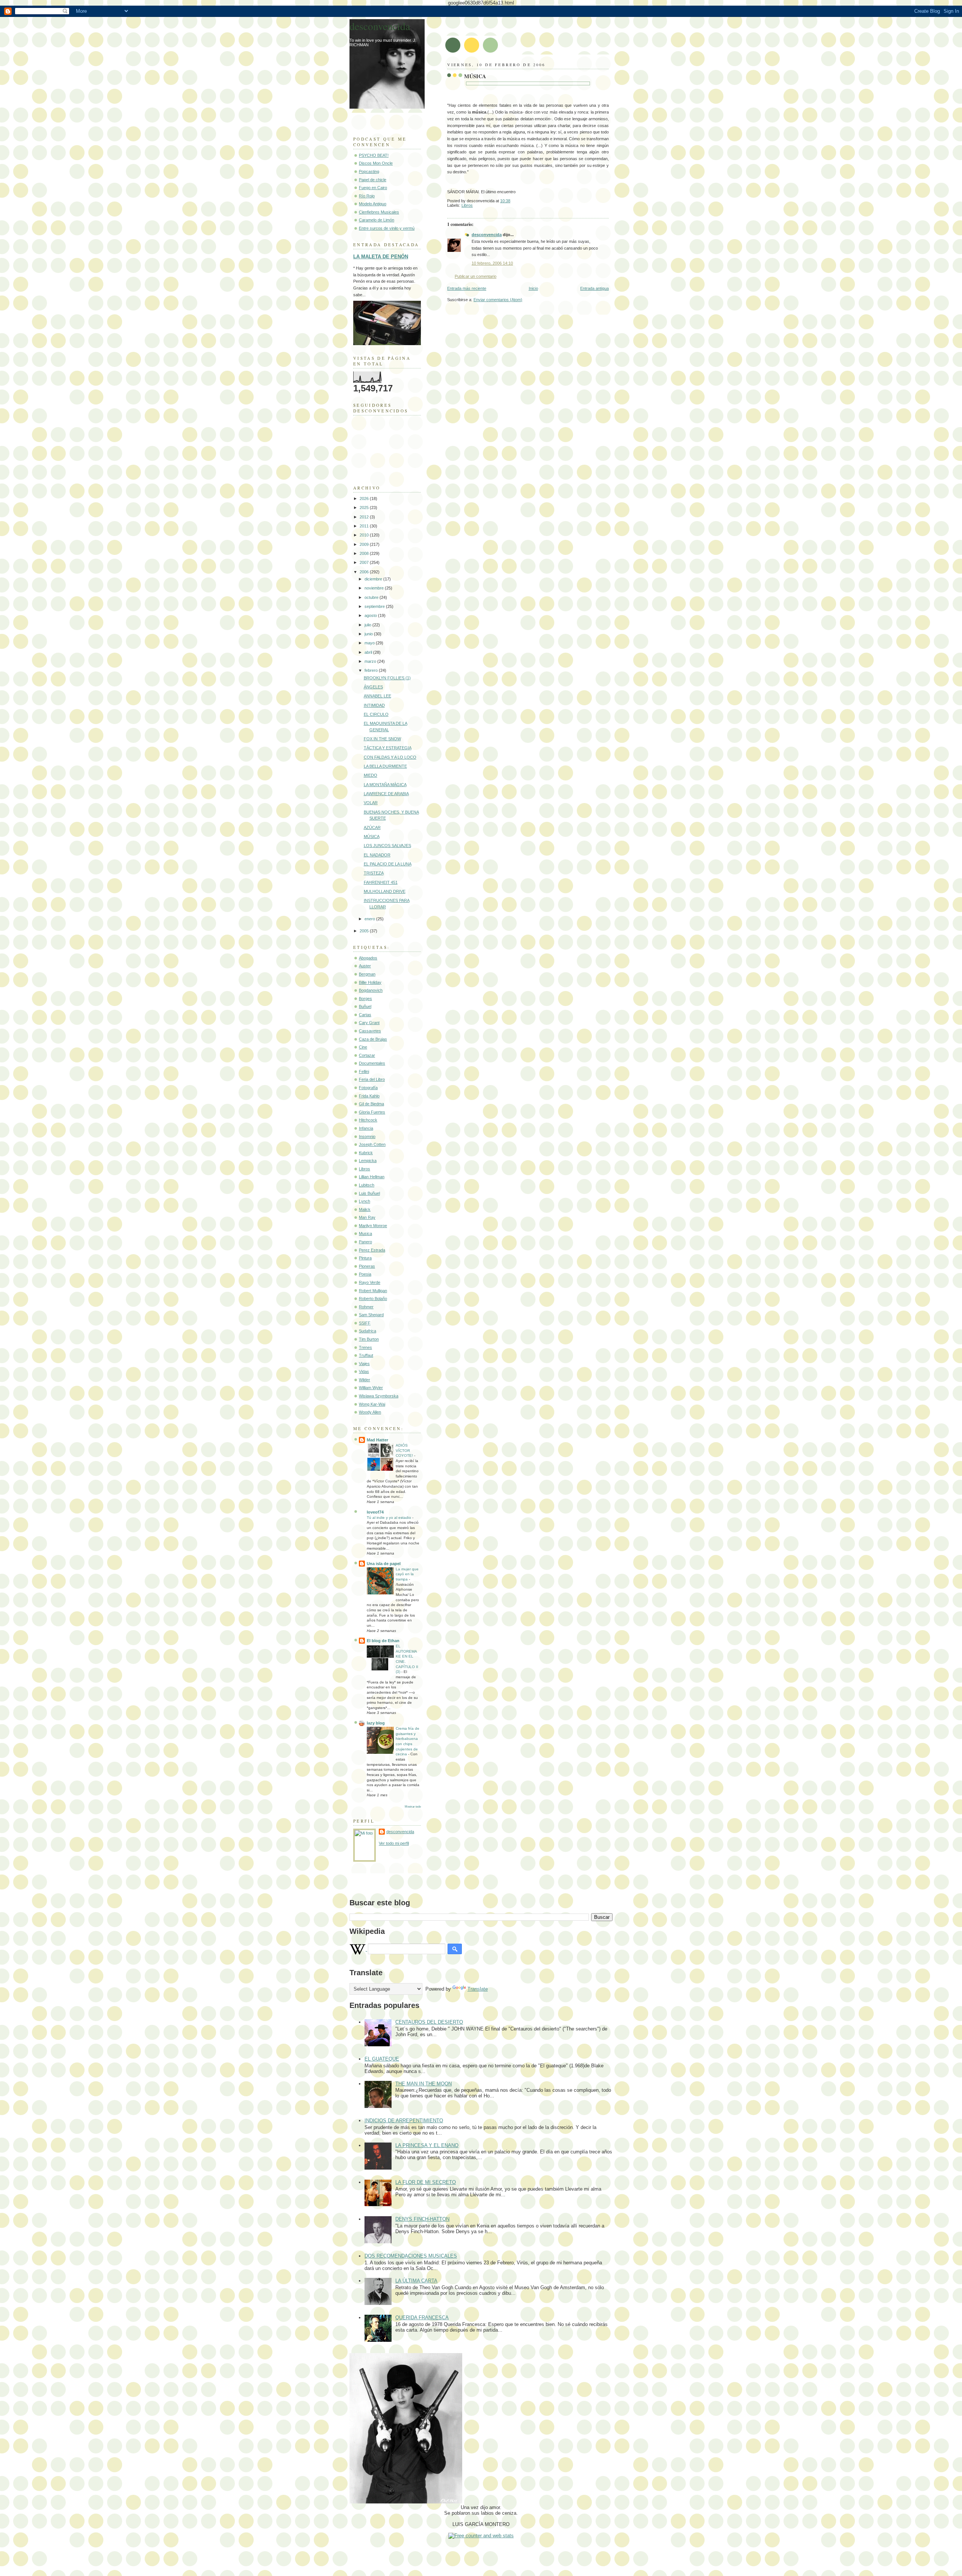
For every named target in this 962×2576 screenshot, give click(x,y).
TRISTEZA (374, 873)
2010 (365, 535)
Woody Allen (370, 1412)
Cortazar (367, 1055)
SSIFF (365, 1323)
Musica (365, 1233)
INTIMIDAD (374, 705)
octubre (372, 597)
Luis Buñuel (369, 1193)
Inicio (533, 288)
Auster (365, 966)
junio (369, 634)
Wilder (365, 1380)
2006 (365, 572)
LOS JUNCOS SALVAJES (387, 846)
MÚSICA (475, 76)
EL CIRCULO (376, 714)
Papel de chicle (373, 180)
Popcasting (369, 171)
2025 (365, 508)
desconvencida (487, 235)
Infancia (366, 1128)
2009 (365, 544)
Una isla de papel (384, 1564)
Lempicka (368, 1161)
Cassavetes (370, 1031)
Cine (363, 1047)
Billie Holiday (370, 982)
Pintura (365, 1258)
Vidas (364, 1371)
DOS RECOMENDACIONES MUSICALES (411, 2256)
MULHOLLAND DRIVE (385, 891)
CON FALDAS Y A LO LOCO (390, 757)
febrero (372, 670)
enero (370, 919)
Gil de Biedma (371, 1104)
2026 (365, 499)
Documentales (372, 1063)
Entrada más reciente (467, 288)
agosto (371, 615)
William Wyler (371, 1388)
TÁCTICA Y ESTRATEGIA (388, 748)
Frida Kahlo (369, 1096)
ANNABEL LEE (377, 696)
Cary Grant (369, 1023)
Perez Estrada (372, 1250)
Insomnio (367, 1136)
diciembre (374, 579)
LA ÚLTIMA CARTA (416, 2281)
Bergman (367, 974)
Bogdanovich (371, 990)
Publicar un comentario (476, 276)
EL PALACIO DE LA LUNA (388, 864)
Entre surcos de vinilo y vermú (387, 228)
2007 (365, 562)
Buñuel (365, 1006)
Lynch (365, 1201)
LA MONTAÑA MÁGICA (385, 785)
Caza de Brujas (373, 1039)
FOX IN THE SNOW (382, 739)
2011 (365, 526)
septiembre (375, 606)
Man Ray (367, 1217)
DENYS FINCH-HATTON (422, 2219)
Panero (365, 1242)
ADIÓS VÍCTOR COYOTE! (405, 1450)
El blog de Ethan (383, 1641)
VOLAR (371, 803)
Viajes (364, 1364)
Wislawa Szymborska (379, 1396)
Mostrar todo (413, 1807)
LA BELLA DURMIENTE (385, 766)
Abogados (368, 958)
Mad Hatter (377, 1440)
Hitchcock (368, 1120)
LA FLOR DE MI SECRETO (426, 2182)
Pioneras (367, 1266)
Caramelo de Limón (377, 220)
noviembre (375, 588)
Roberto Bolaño (373, 1299)
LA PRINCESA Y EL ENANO (427, 2145)
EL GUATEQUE (382, 2059)
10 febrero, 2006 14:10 (492, 263)
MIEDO (371, 775)
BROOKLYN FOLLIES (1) (387, 678)
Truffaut (366, 1355)
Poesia (365, 1274)
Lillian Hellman (372, 1177)
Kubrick (366, 1153)
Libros (467, 205)
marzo (371, 661)
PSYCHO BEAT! (374, 155)
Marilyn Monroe (373, 1226)
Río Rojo (367, 196)
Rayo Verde (370, 1282)
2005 (365, 931)
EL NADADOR (377, 855)
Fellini (364, 1071)
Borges (365, 999)
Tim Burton (369, 1339)
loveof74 (375, 1512)
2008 (365, 553)
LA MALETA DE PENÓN (381, 257)
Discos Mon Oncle (376, 163)
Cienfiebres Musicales (379, 212)
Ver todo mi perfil (394, 1843)
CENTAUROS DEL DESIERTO (429, 2022)
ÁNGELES (373, 687)
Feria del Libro (372, 1079)
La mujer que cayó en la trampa (407, 1574)
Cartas (365, 1015)
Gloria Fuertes (372, 1112)
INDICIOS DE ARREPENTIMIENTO (404, 2121)
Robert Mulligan (373, 1291)
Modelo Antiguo (373, 204)
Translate (478, 1989)
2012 (365, 517)
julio (368, 625)
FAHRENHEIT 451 (381, 882)
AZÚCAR (372, 827)
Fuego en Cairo (373, 188)
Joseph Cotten (372, 1144)
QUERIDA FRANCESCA (422, 2318)
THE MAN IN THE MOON (424, 2084)
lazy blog (376, 1723)
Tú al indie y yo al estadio (389, 1518)
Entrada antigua (594, 288)
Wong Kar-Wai (372, 1404)
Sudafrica (368, 1331)
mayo (370, 643)
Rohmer (366, 1307)
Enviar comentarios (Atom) (498, 300)
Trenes (365, 1347)
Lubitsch (367, 1185)
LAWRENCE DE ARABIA (386, 794)
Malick (365, 1209)
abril (369, 652)
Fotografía (368, 1088)
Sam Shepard (371, 1315)
